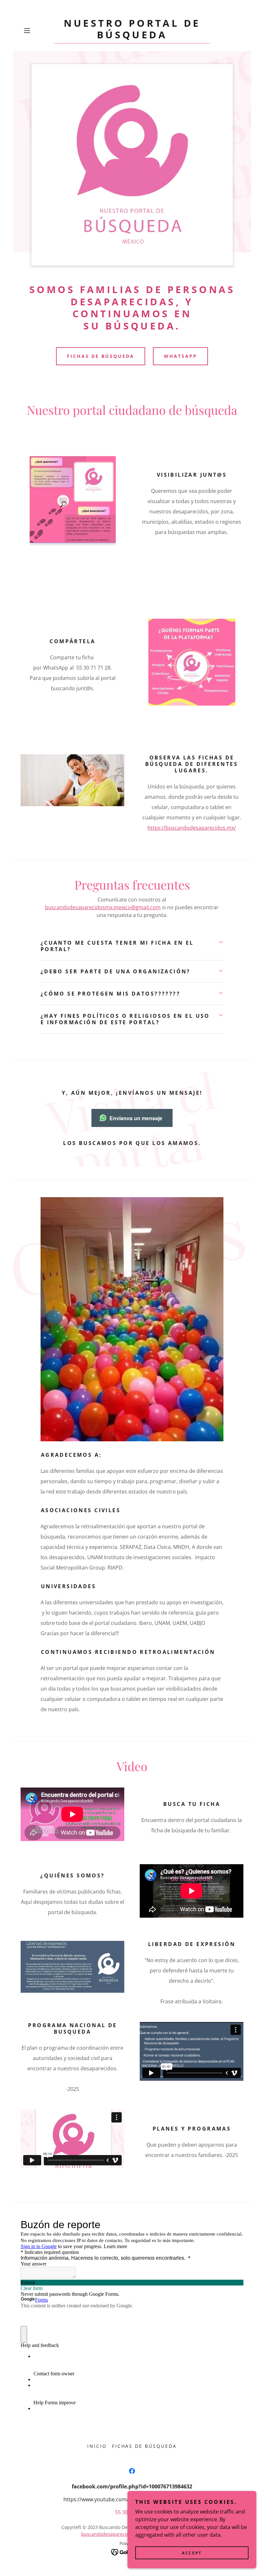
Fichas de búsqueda (101, 356)
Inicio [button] (97, 2446)
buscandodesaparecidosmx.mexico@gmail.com (103, 907)
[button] (37, 31)
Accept (192, 2553)
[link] (132, 36)
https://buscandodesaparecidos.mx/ (192, 828)
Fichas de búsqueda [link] (145, 2446)
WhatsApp (180, 356)
